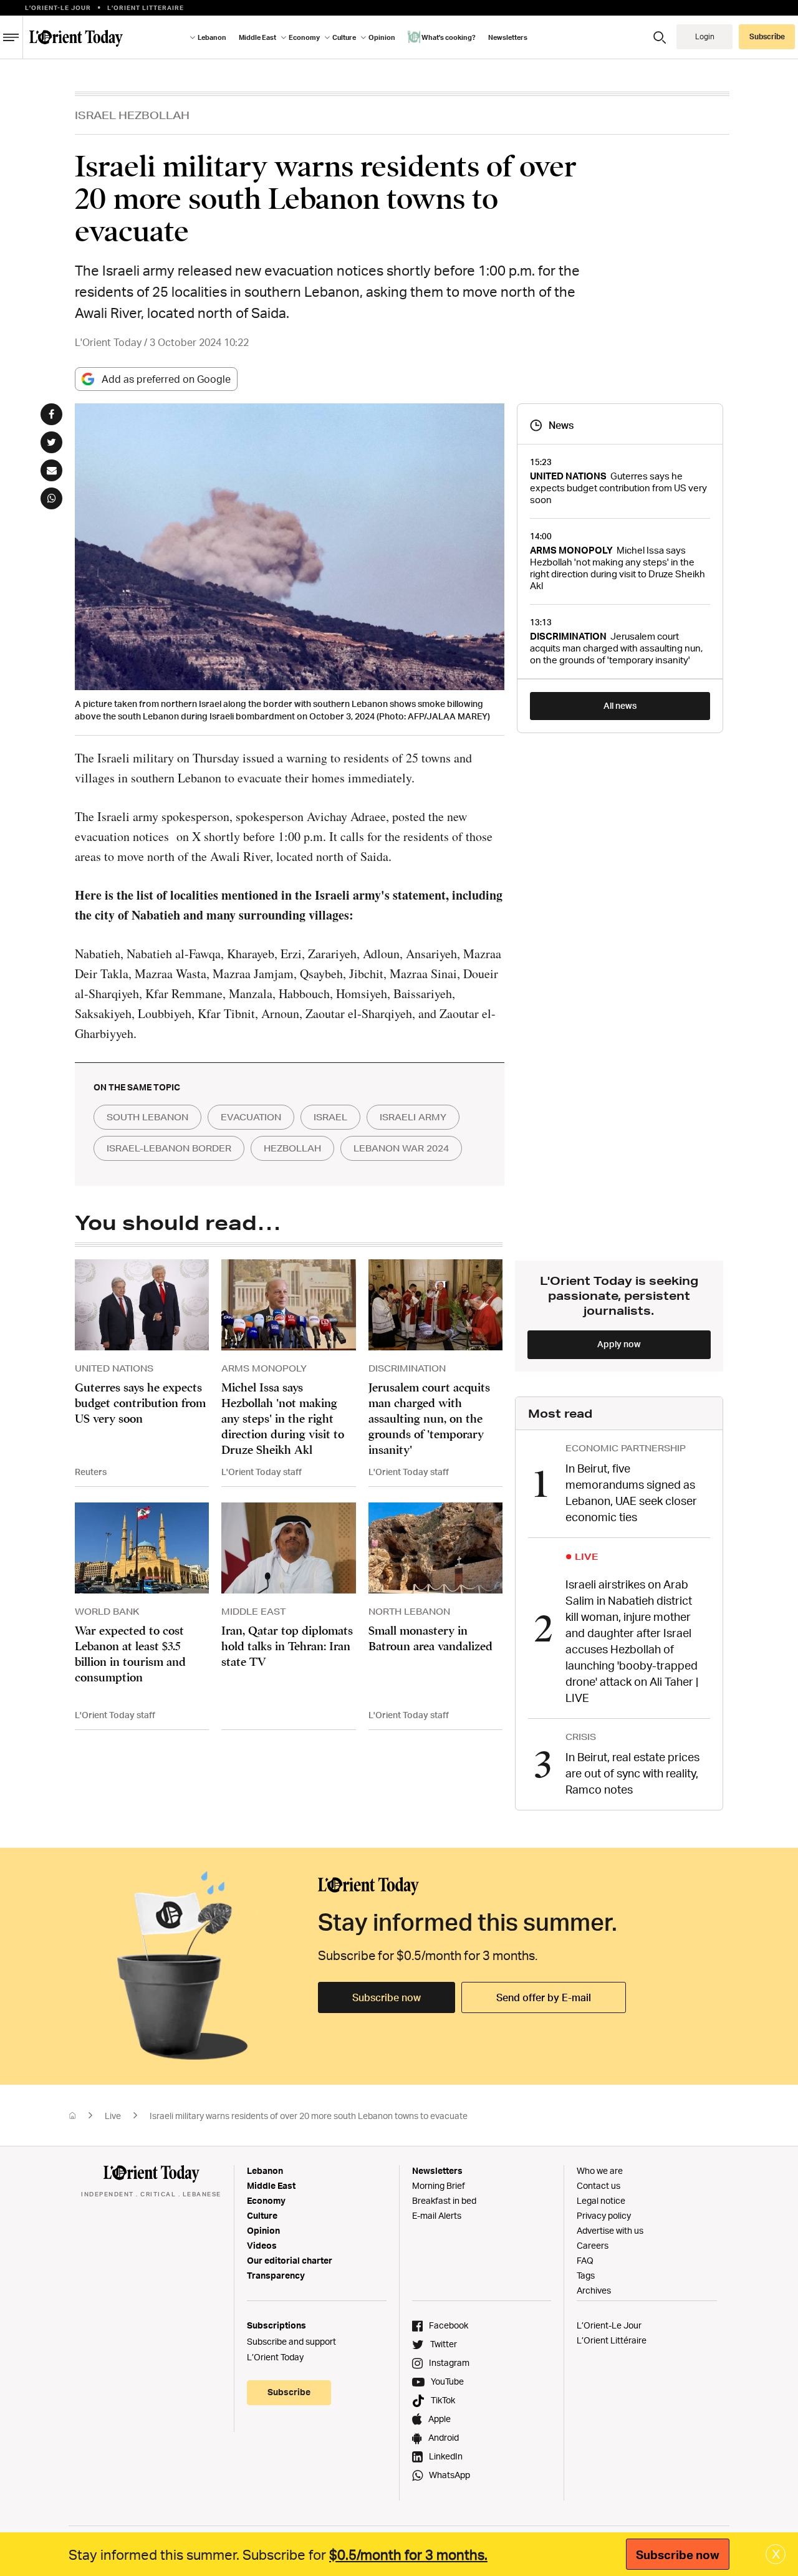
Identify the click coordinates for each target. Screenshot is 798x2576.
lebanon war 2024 (401, 1148)
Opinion (263, 2230)
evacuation (251, 1117)
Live (113, 2116)
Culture (262, 2215)
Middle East (271, 2185)
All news (620, 705)
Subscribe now (387, 1997)
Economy (266, 2200)
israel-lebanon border (169, 1148)
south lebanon (147, 1117)
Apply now (619, 1344)
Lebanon (265, 2170)
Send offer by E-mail (544, 1997)
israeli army (413, 1117)
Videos (262, 2245)
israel (330, 1117)
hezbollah (292, 1148)
